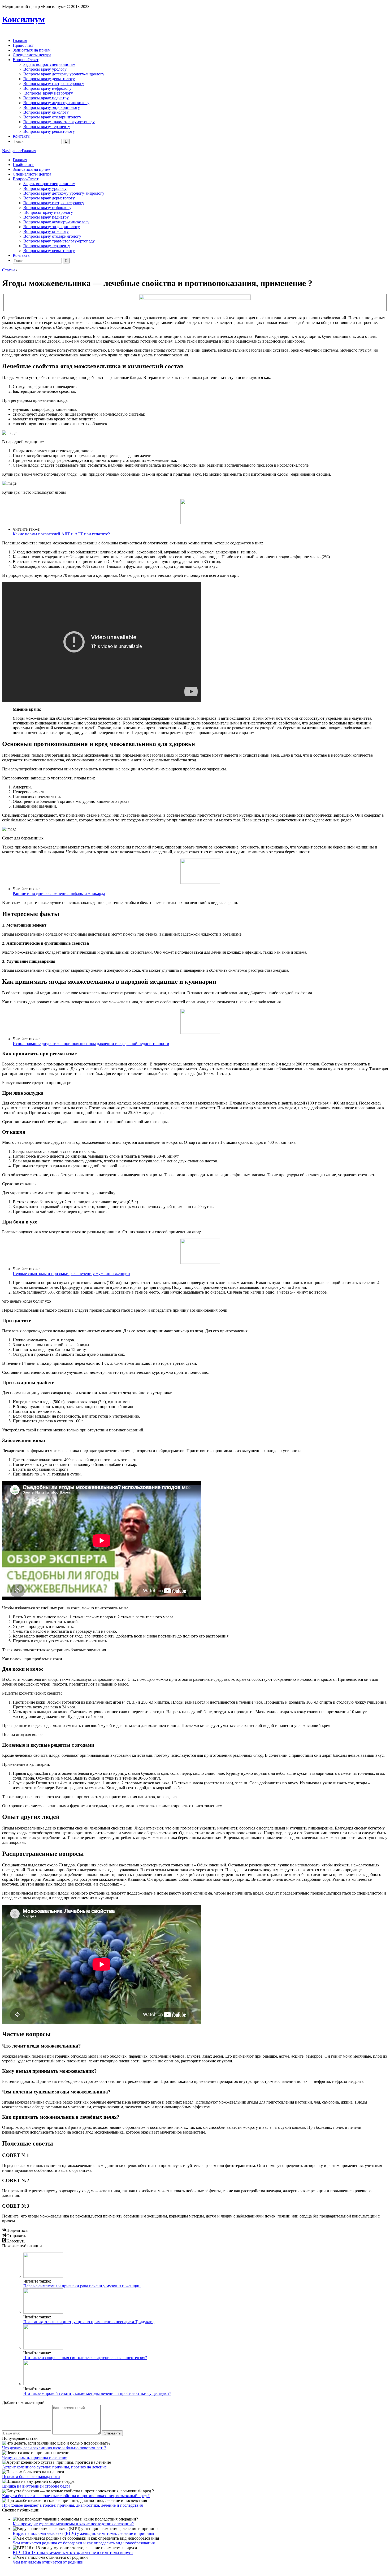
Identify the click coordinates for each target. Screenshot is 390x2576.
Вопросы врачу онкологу (46, 112)
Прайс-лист (23, 45)
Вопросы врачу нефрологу (47, 88)
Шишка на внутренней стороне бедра (36, 2486)
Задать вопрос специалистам (49, 64)
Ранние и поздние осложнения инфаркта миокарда (59, 894)
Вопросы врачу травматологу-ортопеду (59, 122)
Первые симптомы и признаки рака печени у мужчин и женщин (71, 1274)
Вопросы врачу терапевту (47, 127)
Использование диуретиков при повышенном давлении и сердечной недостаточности (91, 1044)
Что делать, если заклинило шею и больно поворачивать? (54, 2448)
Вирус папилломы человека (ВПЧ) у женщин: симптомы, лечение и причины (83, 2533)
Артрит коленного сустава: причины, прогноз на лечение (54, 2467)
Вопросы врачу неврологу (48, 93)
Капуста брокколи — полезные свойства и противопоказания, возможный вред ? (76, 2496)
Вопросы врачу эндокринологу (52, 107)
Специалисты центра (32, 55)
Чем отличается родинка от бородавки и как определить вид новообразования (84, 2543)
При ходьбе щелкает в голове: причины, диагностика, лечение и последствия (72, 2505)
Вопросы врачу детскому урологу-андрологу (64, 74)
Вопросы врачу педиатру (46, 98)
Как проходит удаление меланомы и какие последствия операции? (73, 2524)
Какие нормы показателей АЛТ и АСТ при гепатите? (61, 534)
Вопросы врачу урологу (45, 69)
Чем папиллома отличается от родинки (48, 2562)
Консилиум (23, 19)
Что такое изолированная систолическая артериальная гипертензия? (85, 2358)
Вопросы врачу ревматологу (49, 131)
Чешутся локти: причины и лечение (35, 2457)
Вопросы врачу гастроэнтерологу (54, 84)
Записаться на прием (32, 50)
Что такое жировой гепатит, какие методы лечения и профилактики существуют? (97, 2393)
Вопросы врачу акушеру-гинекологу (56, 103)
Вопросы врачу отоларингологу (52, 117)
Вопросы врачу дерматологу (49, 79)
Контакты (22, 136)
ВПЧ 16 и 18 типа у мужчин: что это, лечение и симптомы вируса (73, 2552)
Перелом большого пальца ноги (31, 2477)
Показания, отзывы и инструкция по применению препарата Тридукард (89, 2322)
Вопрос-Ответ (26, 60)
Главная (20, 40)
